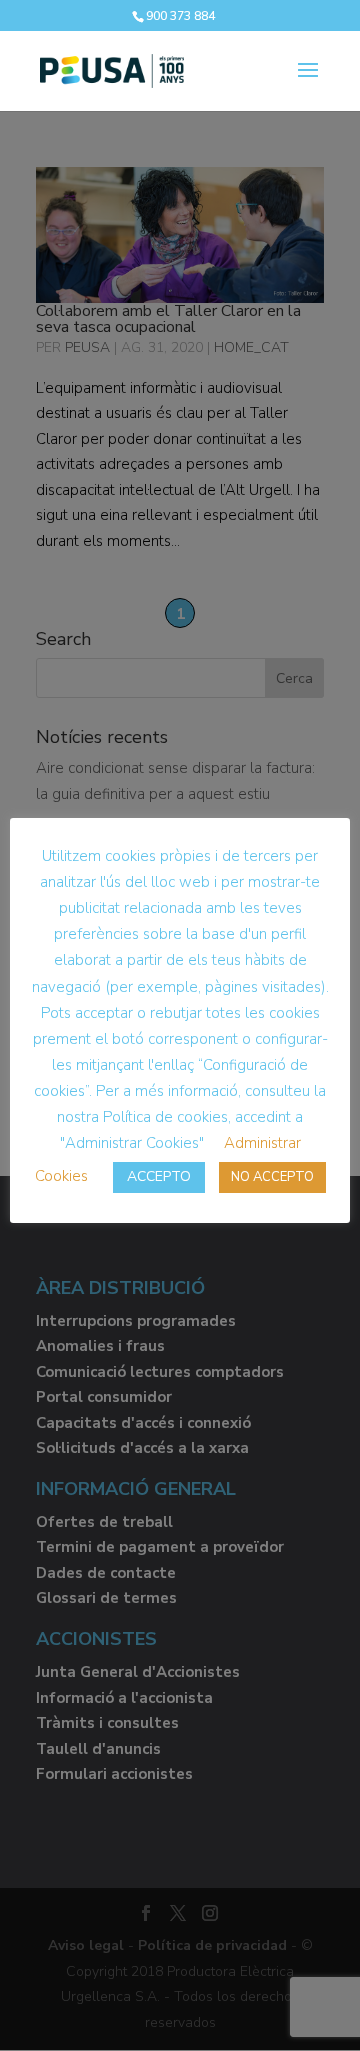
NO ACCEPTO (272, 1177)
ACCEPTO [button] (159, 1176)
